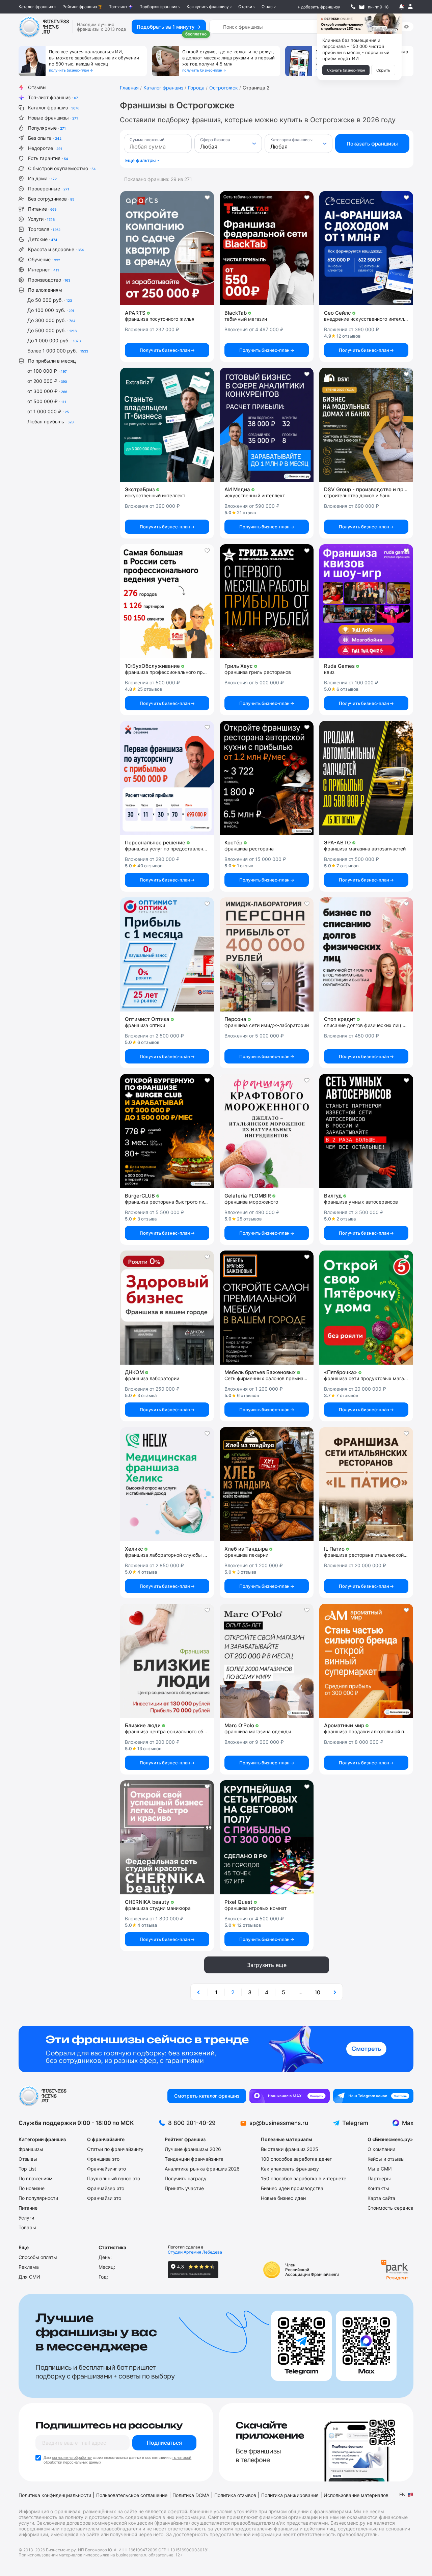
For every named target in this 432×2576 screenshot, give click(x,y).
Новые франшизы (53, 118)
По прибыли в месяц (52, 361)
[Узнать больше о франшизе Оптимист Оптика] (167, 954)
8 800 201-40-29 (192, 2123)
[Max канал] (290, 2096)
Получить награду (186, 2178)
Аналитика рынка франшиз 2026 (202, 2169)
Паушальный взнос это (114, 2178)
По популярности (38, 2198)
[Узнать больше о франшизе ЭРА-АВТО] (366, 778)
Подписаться (164, 2443)
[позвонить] (353, 7)
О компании (381, 2149)
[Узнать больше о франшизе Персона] (267, 954)
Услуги (41, 219)
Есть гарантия (48, 158)
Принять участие (184, 2188)
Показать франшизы (372, 144)
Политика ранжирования (290, 2495)
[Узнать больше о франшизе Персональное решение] (167, 778)
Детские (43, 239)
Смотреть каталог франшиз (207, 2096)
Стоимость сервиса (390, 2208)
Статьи (245, 7)
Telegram (355, 2123)
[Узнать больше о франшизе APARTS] (167, 248)
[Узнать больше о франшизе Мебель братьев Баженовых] (267, 1308)
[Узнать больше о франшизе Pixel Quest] (267, 1837)
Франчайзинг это (106, 2169)
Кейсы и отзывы (386, 2159)
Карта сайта (381, 2198)
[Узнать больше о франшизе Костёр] (267, 778)
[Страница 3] (334, 1992)
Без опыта (45, 138)
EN (402, 2494)
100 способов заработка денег (296, 2159)
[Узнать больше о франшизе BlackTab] (267, 248)
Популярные (47, 128)
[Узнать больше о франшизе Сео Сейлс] (366, 248)
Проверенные (49, 189)
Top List (27, 2169)
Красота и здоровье (56, 249)
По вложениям (45, 290)
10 (317, 1992)
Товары (27, 2227)
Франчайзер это (106, 2188)
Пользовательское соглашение (132, 2495)
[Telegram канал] (373, 2096)
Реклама (29, 2267)
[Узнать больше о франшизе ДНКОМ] (167, 1308)
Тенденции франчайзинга (194, 2159)
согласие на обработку (72, 2457)
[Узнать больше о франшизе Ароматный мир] (366, 1661)
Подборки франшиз (158, 7)
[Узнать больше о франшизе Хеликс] (167, 1484)
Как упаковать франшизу (290, 2169)
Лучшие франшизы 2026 (193, 2149)
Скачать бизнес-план (346, 70)
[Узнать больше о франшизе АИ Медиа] (267, 425)
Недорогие (45, 148)
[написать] (362, 7)
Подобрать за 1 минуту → (169, 27)
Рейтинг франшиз (80, 7)
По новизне (32, 2188)
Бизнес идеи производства (292, 2188)
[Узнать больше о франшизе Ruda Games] (366, 601)
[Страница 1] (199, 1992)
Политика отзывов (235, 2495)
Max (408, 2123)
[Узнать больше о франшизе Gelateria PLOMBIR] (267, 1131)
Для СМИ (29, 2277)
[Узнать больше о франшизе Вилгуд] (366, 1131)
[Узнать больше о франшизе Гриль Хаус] (267, 601)
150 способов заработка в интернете (304, 2178)
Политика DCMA (191, 2495)
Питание (42, 209)
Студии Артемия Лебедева (195, 2252)
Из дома (42, 178)
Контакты (378, 2188)
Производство (49, 280)
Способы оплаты (38, 2257)
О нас (267, 7)
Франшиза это (103, 2159)
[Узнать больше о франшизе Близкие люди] (167, 1661)
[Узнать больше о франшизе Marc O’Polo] (267, 1661)
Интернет (44, 270)
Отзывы (37, 87)
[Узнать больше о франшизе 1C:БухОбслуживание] (167, 601)
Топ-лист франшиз (53, 97)
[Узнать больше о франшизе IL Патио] (366, 1484)
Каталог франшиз (36, 7)
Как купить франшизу (208, 7)
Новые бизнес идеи (283, 2198)
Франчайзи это (104, 2198)
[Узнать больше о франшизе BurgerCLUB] (167, 1131)
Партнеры (379, 2178)
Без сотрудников (51, 199)
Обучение (44, 259)
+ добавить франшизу (319, 7)
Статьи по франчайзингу (115, 2149)
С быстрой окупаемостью (62, 168)
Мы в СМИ (380, 2169)
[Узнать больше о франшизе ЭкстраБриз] (167, 425)
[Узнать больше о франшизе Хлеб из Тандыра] (267, 1484)
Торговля (44, 229)
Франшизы (31, 2149)
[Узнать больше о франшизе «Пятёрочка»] (366, 1308)
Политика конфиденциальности (55, 2495)
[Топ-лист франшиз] (216, 2049)
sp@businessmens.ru (279, 2123)
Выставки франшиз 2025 (290, 2149)
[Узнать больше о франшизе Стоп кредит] (366, 954)
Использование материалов (356, 2495)
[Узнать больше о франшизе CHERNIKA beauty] (167, 1837)
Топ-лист (118, 7)
